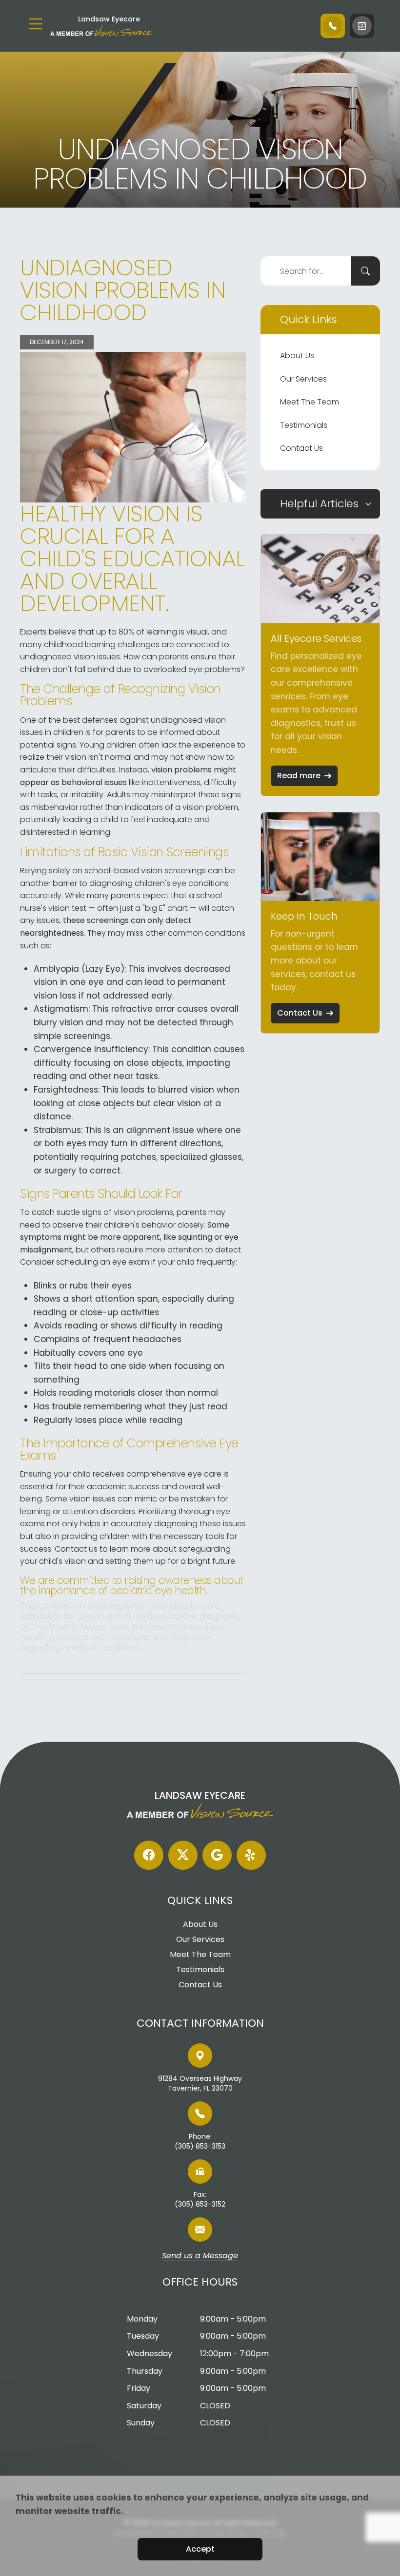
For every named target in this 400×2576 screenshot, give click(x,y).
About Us (297, 356)
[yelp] (251, 1855)
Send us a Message (200, 2256)
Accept (200, 2549)
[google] (217, 1855)
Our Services (303, 379)
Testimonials (304, 425)
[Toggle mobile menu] (36, 24)
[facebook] (149, 1855)
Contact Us (301, 448)
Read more (299, 776)
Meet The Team (310, 402)
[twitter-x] (183, 1855)
